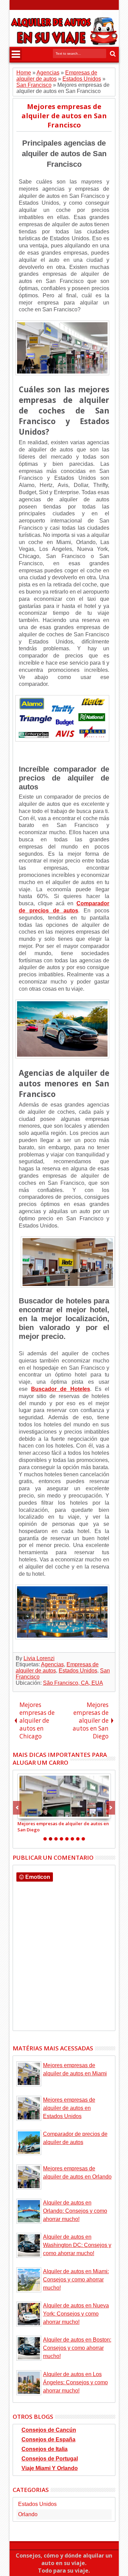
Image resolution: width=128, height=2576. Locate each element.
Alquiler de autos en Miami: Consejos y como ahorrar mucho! (76, 2280)
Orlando (28, 2514)
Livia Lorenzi (39, 1658)
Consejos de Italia (45, 2449)
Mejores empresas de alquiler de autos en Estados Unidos (69, 2108)
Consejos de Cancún (49, 2430)
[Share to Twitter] (30, 1813)
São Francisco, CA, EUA (73, 1683)
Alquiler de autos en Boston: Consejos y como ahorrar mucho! (77, 2348)
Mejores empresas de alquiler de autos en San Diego (63, 1827)
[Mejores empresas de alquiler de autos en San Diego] (64, 1796)
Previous (111, 1808)
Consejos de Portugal (50, 2459)
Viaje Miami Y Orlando (50, 2468)
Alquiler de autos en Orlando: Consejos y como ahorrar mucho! (75, 2211)
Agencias (52, 1664)
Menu (16, 54)
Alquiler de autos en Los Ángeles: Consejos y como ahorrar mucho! (75, 2382)
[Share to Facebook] (23, 1813)
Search (112, 54)
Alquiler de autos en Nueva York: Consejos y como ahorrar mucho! (76, 2314)
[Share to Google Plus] (38, 1813)
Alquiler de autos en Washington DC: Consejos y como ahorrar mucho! (77, 2245)
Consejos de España (48, 2439)
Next (17, 1808)
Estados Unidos (78, 1671)
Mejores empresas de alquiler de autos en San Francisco (64, 116)
